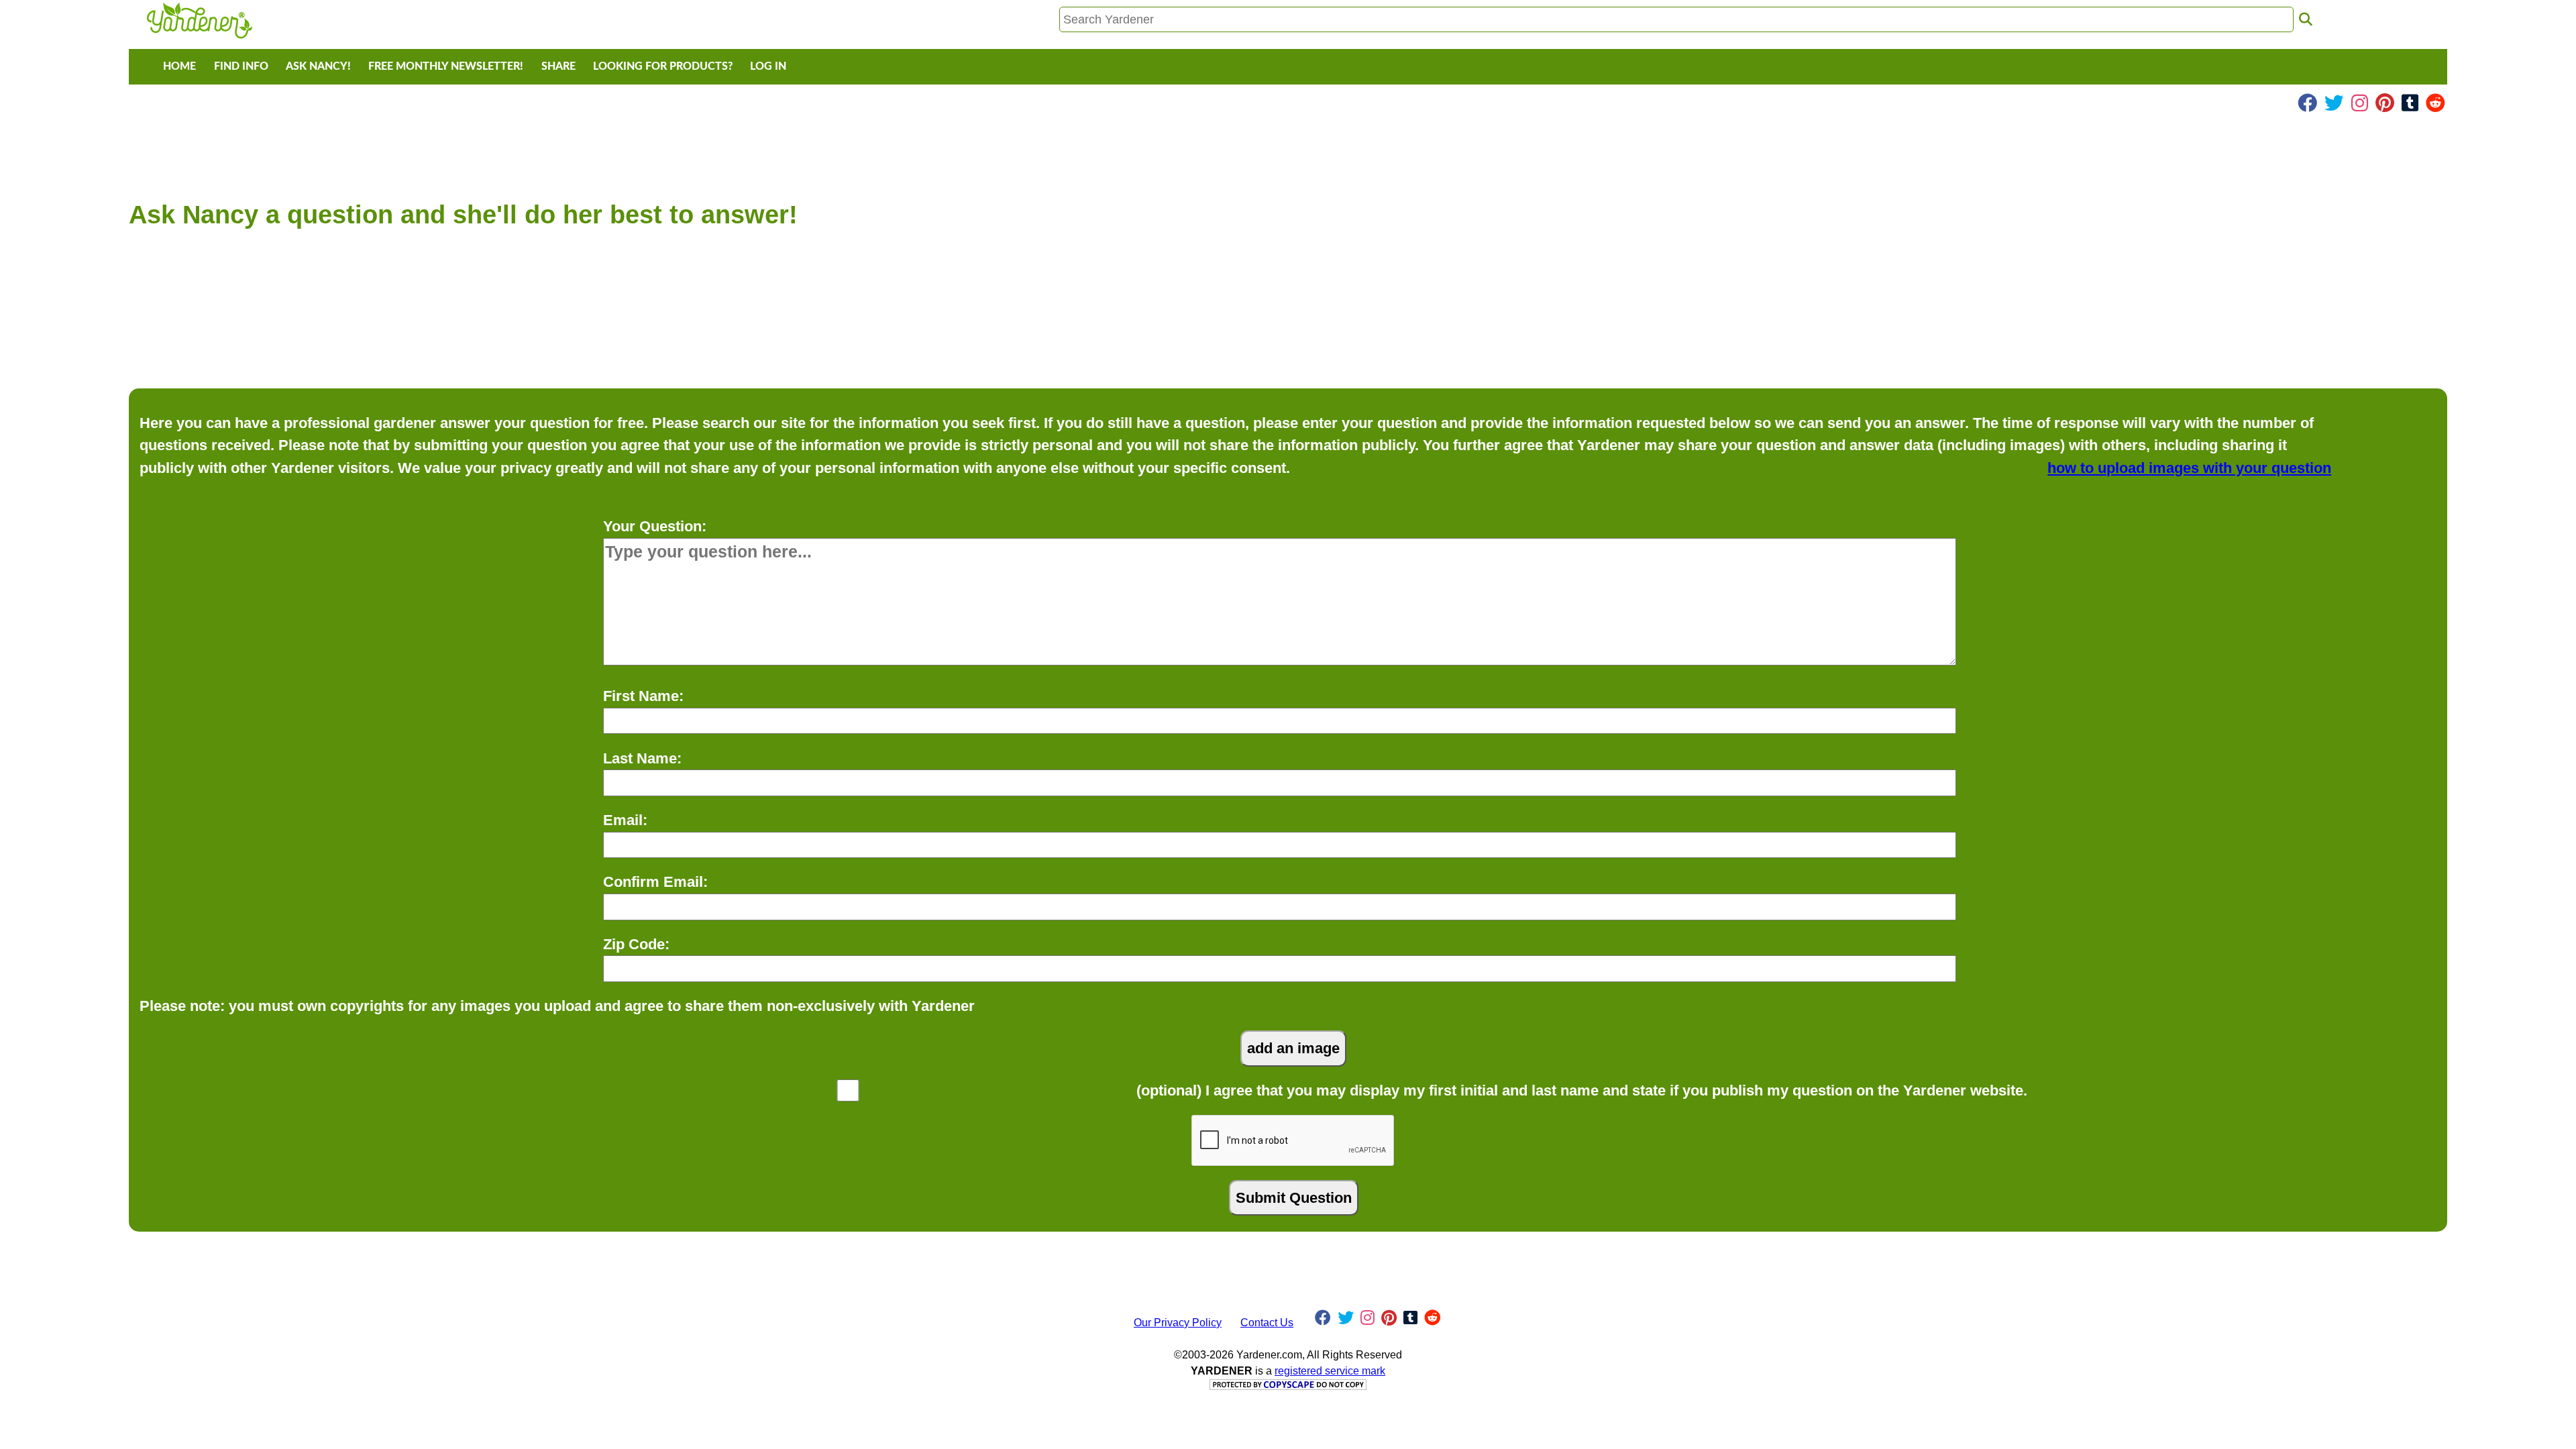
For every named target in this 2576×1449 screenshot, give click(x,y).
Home (179, 66)
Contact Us (1267, 1323)
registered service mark (1330, 1371)
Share (558, 66)
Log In (768, 66)
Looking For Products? (663, 66)
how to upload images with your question (2189, 468)
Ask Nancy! (318, 66)
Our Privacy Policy (1178, 1323)
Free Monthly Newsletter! (446, 66)
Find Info (241, 66)
